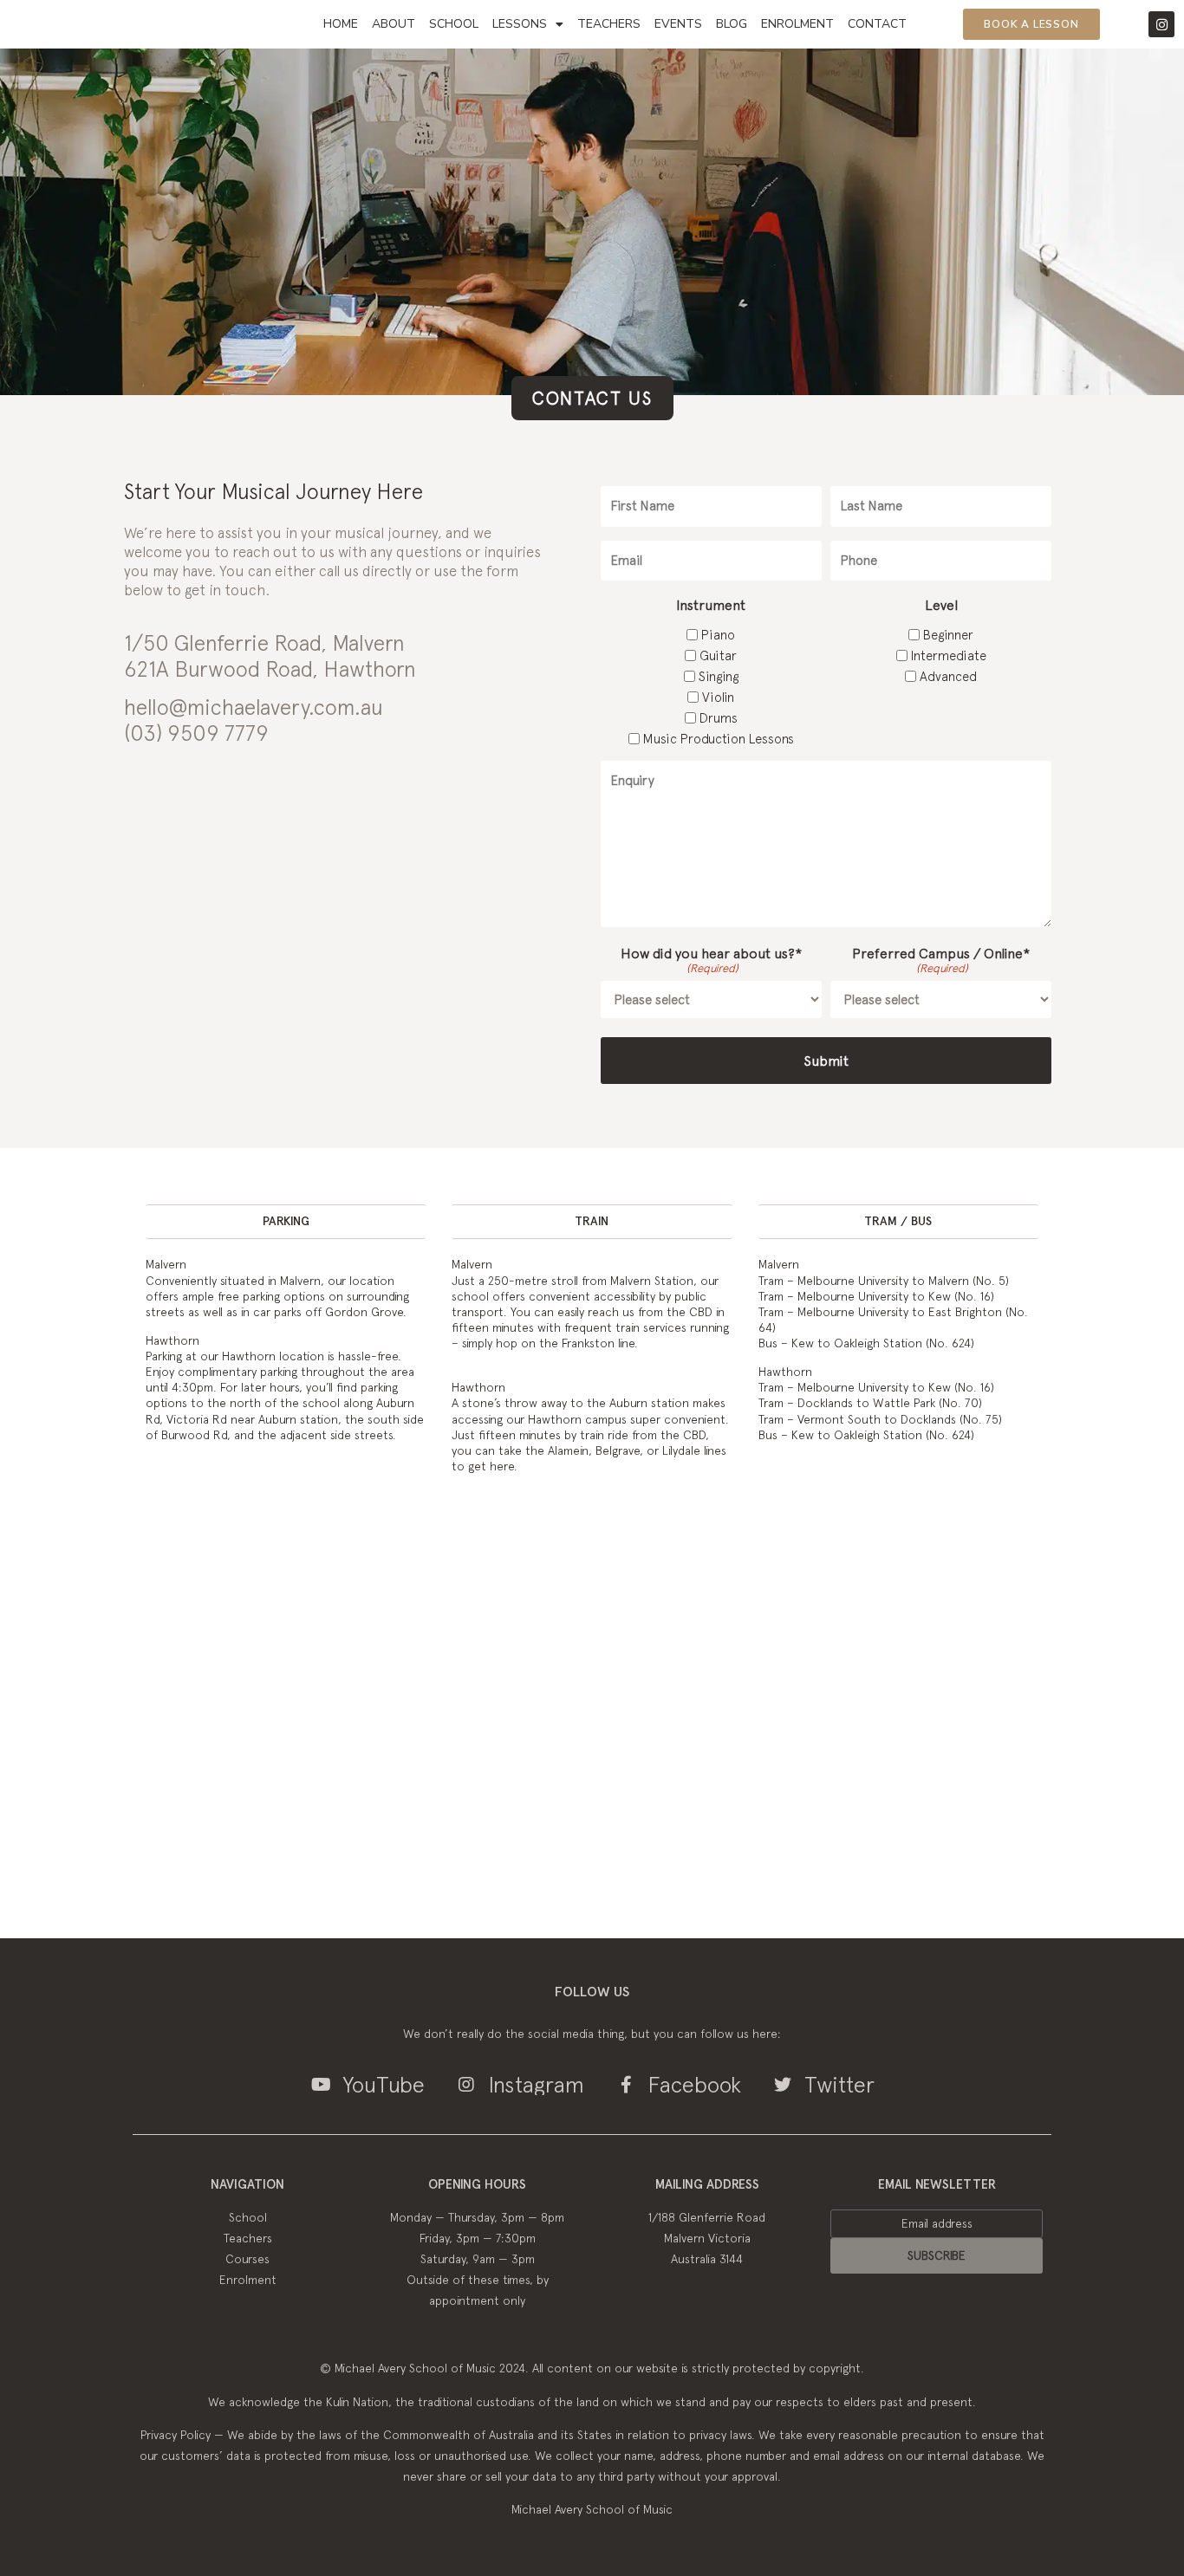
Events (678, 24)
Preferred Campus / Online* (941, 960)
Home (341, 24)
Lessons (520, 24)
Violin (718, 697)
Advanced (948, 676)
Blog (732, 24)
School (454, 24)
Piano (718, 635)
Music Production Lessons (719, 739)
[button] (286, 1222)
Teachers (609, 24)
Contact (877, 24)
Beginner (948, 635)
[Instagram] (1161, 24)
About (394, 24)
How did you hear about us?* (711, 960)
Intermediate (949, 655)
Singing (719, 676)
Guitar (718, 655)
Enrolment (797, 24)
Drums (719, 718)
